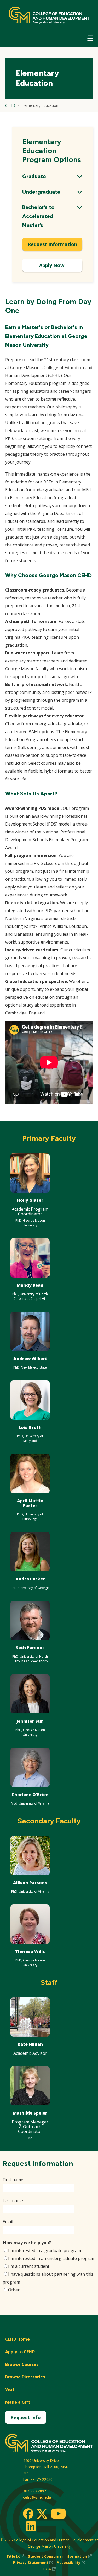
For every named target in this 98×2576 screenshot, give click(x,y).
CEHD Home (18, 2339)
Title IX (15, 2556)
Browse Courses (22, 2364)
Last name (13, 2201)
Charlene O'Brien (30, 1795)
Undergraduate (52, 192)
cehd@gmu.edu (37, 2497)
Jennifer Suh (30, 1721)
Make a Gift (18, 2402)
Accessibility (71, 2563)
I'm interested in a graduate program (45, 2250)
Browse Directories (25, 2377)
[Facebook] (28, 2514)
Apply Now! (52, 265)
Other (14, 2290)
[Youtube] (58, 2514)
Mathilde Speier (30, 2113)
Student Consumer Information (60, 2556)
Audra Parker (30, 1579)
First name (13, 2180)
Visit (10, 2389)
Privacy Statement (33, 2563)
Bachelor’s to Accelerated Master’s (52, 216)
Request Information (52, 244)
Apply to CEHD (20, 2352)
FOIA (49, 2569)
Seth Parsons (30, 1648)
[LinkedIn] (31, 2526)
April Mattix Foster (30, 1503)
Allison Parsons (30, 1883)
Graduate (52, 177)
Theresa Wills (30, 1951)
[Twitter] (42, 2514)
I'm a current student (29, 2266)
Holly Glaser (30, 1200)
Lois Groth (30, 1427)
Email (8, 2222)
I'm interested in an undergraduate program (52, 2258)
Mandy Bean (30, 1285)
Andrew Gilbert (30, 1359)
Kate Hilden (30, 2044)
